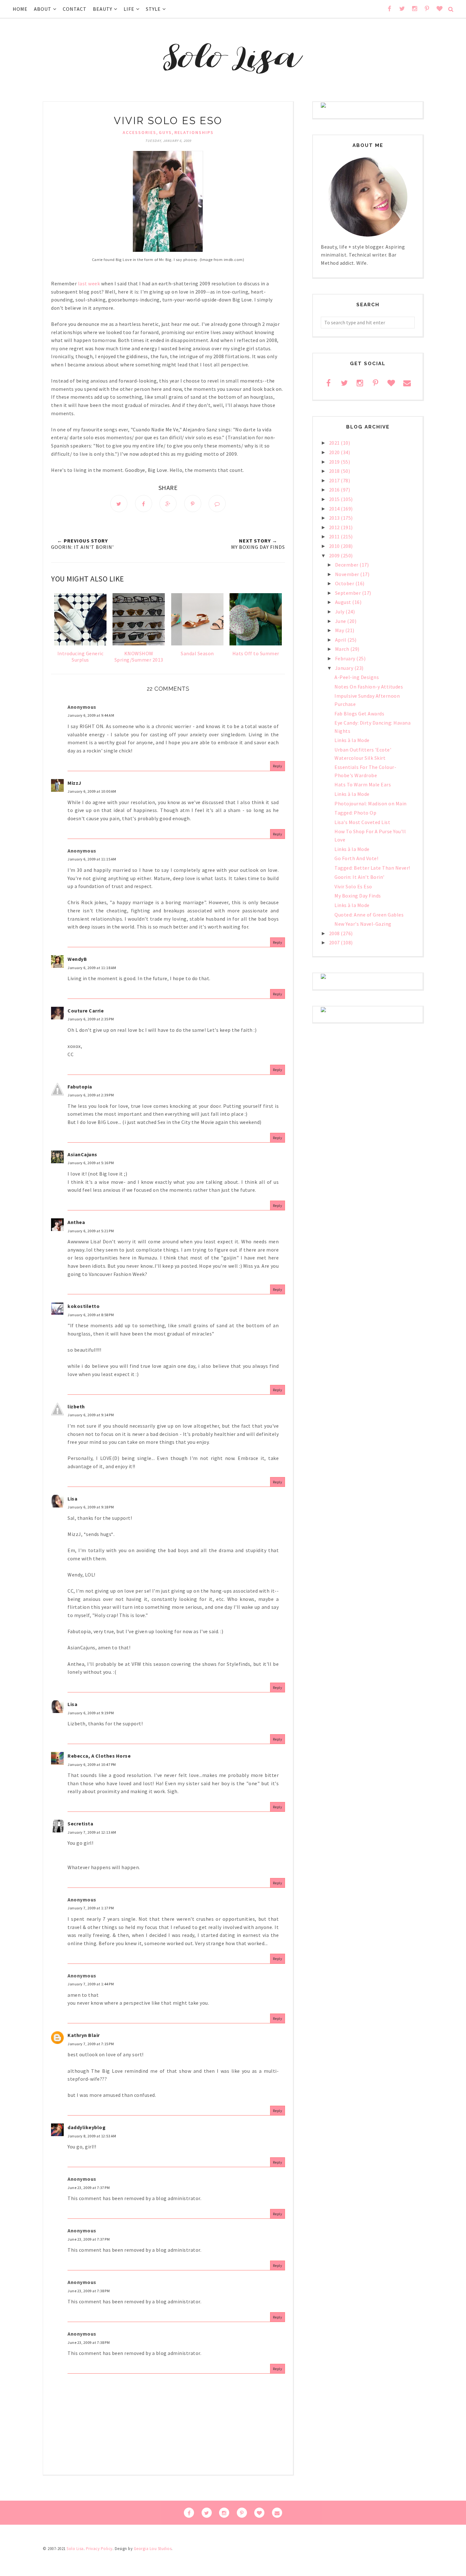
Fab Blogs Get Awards (359, 714)
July (340, 612)
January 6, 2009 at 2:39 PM (91, 1095)
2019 (335, 462)
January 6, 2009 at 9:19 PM (91, 1713)
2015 (335, 499)
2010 (335, 546)
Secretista (80, 1824)
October (345, 583)
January (345, 668)
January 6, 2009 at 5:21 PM (91, 1231)
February (346, 658)
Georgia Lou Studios (153, 2549)
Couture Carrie (86, 1011)
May (340, 630)
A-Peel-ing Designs (357, 677)
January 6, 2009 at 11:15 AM (92, 859)
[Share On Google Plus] (168, 504)
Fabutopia (80, 1087)
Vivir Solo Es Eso (353, 886)
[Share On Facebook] (144, 504)
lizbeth (76, 1406)
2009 (335, 555)
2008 (335, 933)
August (344, 602)
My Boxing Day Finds (358, 896)
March (343, 649)
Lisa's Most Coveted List (362, 822)
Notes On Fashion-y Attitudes (369, 687)
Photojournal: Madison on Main (371, 803)
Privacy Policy (99, 2549)
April (341, 640)
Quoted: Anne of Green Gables (369, 915)
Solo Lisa (75, 2549)
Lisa (72, 1499)
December (347, 565)
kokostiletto (84, 1306)
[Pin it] (193, 504)
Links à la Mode (352, 740)
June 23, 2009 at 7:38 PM (89, 2291)
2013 (335, 518)
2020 (335, 452)
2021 (335, 443)
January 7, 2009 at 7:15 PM (91, 2044)
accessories (139, 132)
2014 (335, 509)
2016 (335, 490)
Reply (278, 766)
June (341, 621)
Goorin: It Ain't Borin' (359, 877)
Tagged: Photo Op (355, 813)
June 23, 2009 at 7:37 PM (89, 2188)
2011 (335, 536)
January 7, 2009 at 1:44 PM (91, 1984)
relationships (194, 132)
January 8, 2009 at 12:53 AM (92, 2136)
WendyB (77, 959)
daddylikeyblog (87, 2127)
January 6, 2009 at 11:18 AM (92, 968)
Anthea (76, 1222)
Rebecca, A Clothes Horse (99, 1756)
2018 (335, 471)
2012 (335, 527)
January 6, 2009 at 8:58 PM (91, 1315)
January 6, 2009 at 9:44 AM (91, 715)
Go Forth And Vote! (356, 858)
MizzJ (74, 783)
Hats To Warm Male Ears (363, 784)
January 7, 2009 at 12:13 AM (92, 1832)
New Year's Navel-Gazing (363, 924)
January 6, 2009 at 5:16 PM (91, 1163)
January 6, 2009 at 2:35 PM (91, 1019)
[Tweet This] (119, 504)
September (349, 593)
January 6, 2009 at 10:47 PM (92, 1764)
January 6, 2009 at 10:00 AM (92, 791)
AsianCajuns (82, 1154)
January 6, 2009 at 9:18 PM (91, 1507)
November (348, 574)
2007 (335, 942)
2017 (335, 480)
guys (165, 132)
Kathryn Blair (84, 2035)
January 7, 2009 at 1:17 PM (91, 1908)
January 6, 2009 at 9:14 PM (91, 1415)
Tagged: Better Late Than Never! (372, 868)
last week (89, 283)
